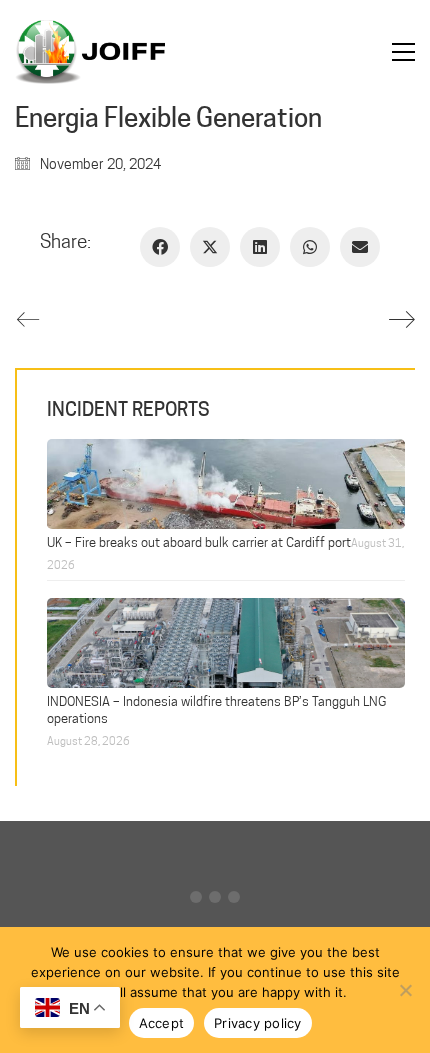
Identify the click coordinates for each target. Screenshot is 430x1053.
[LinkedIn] (260, 247)
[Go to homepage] (90, 52)
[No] (405, 990)
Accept (162, 1023)
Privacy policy (258, 1023)
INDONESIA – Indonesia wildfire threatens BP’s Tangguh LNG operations (216, 709)
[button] (403, 52)
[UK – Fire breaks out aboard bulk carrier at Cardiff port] (226, 481)
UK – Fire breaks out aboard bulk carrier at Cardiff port (199, 542)
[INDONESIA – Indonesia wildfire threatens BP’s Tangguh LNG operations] (226, 640)
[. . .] (215, 901)
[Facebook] (160, 247)
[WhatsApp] (310, 247)
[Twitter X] (210, 247)
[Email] (360, 247)
